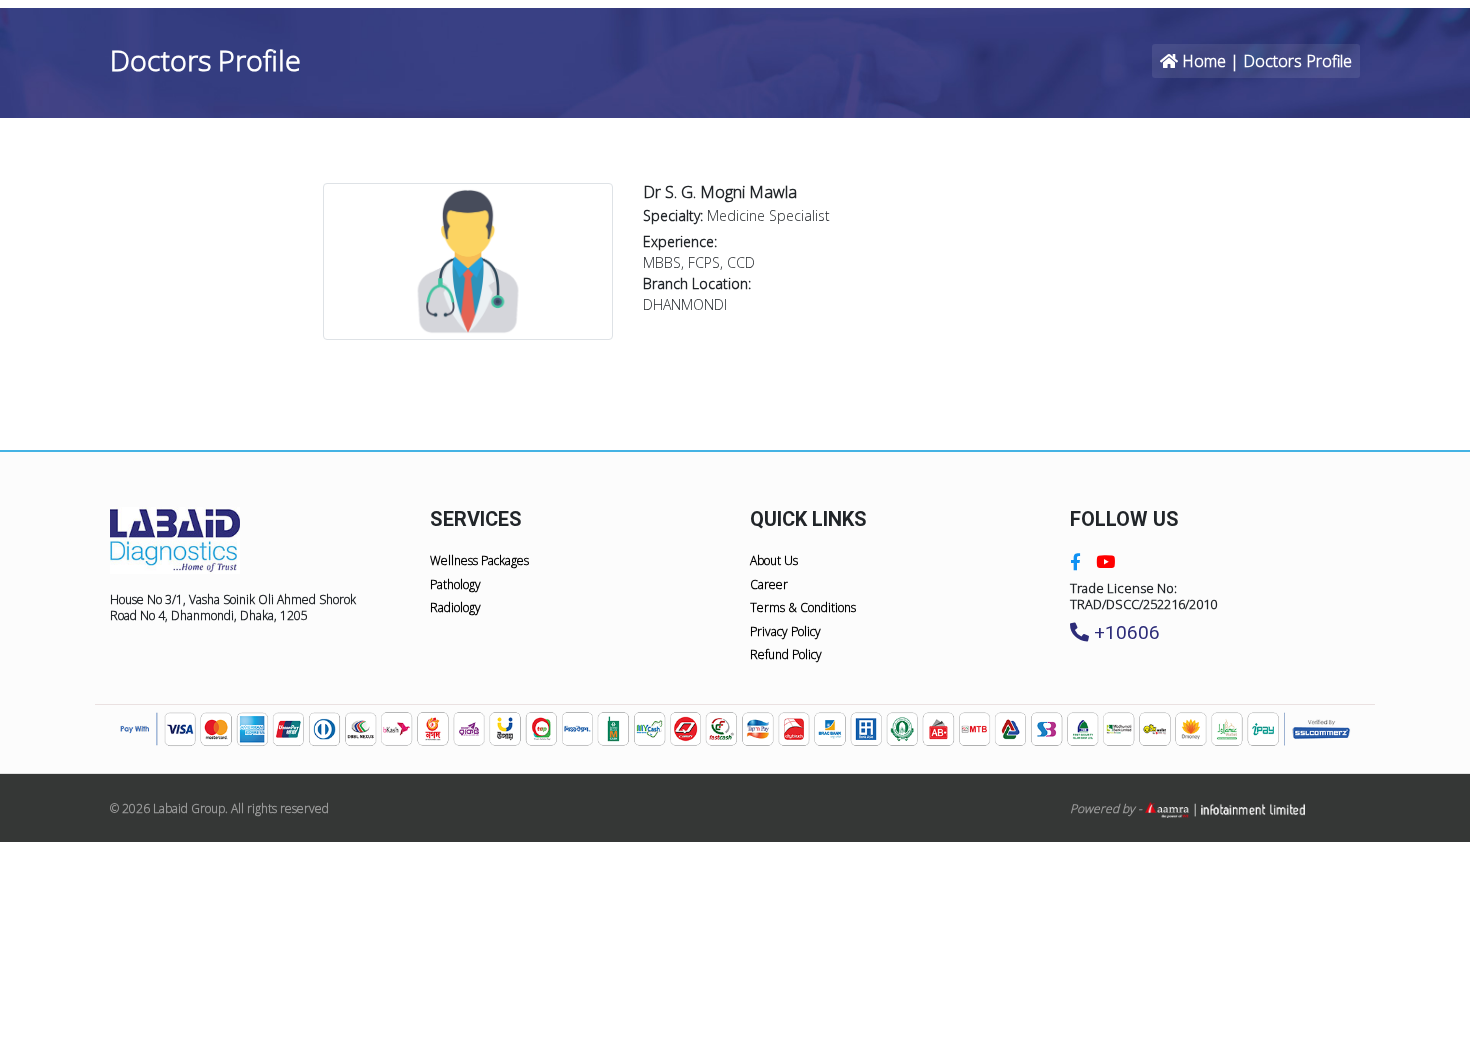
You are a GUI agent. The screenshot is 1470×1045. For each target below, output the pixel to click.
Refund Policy (786, 654)
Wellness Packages (479, 560)
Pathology (455, 584)
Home (1204, 61)
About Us (774, 560)
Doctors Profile (1297, 61)
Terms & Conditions (803, 607)
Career (769, 584)
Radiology (455, 607)
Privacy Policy (785, 631)
